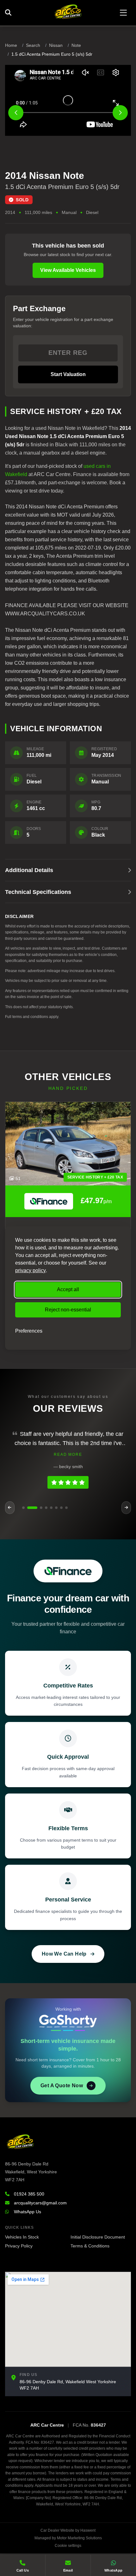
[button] (23, 1508)
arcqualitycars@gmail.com (40, 2203)
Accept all (68, 1289)
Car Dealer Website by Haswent (68, 2530)
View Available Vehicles (68, 270)
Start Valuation (68, 374)
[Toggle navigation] (123, 13)
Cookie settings (68, 2546)
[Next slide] (120, 113)
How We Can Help (64, 1954)
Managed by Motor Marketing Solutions (68, 2538)
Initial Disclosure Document (98, 2237)
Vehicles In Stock (22, 2237)
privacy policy (31, 1270)
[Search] (10, 13)
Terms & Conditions (90, 2246)
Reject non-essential (68, 1310)
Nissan (56, 45)
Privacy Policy (19, 2246)
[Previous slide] (16, 113)
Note (76, 45)
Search (33, 45)
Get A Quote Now (62, 2086)
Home (11, 45)
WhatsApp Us (28, 2212)
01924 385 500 (29, 2194)
